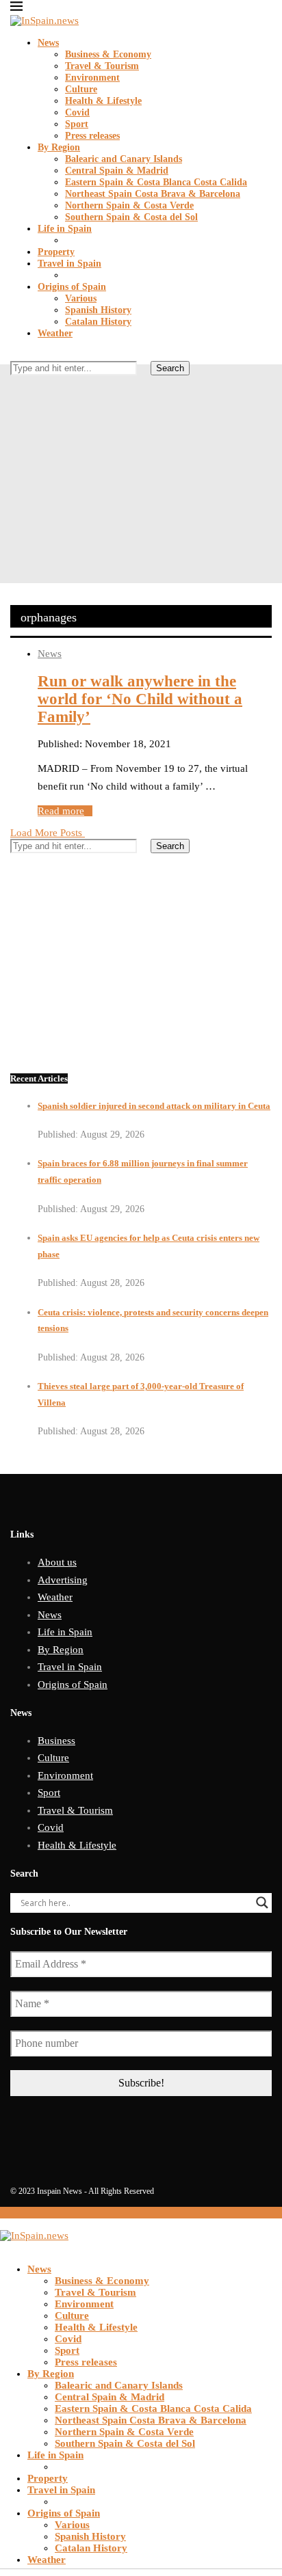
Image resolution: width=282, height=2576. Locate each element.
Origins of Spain (72, 287)
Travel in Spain (69, 264)
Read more (61, 811)
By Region (59, 147)
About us (57, 1562)
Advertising (63, 1580)
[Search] (14, 355)
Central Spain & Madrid (117, 171)
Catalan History (98, 322)
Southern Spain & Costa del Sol (131, 217)
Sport (77, 124)
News (48, 43)
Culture (81, 89)
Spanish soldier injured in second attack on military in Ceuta (154, 1106)
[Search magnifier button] (262, 1903)
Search (170, 368)
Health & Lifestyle (103, 101)
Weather (55, 333)
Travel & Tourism (102, 66)
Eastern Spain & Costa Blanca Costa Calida (156, 182)
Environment (92, 78)
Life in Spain (65, 229)
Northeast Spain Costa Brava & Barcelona (153, 194)
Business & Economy (108, 54)
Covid (77, 112)
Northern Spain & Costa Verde (129, 205)
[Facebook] (14, 392)
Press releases (92, 136)
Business (56, 1741)
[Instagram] (36, 392)
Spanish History (98, 310)
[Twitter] (25, 392)
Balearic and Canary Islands (124, 159)
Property (56, 252)
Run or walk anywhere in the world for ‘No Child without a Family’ (140, 699)
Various (81, 298)
